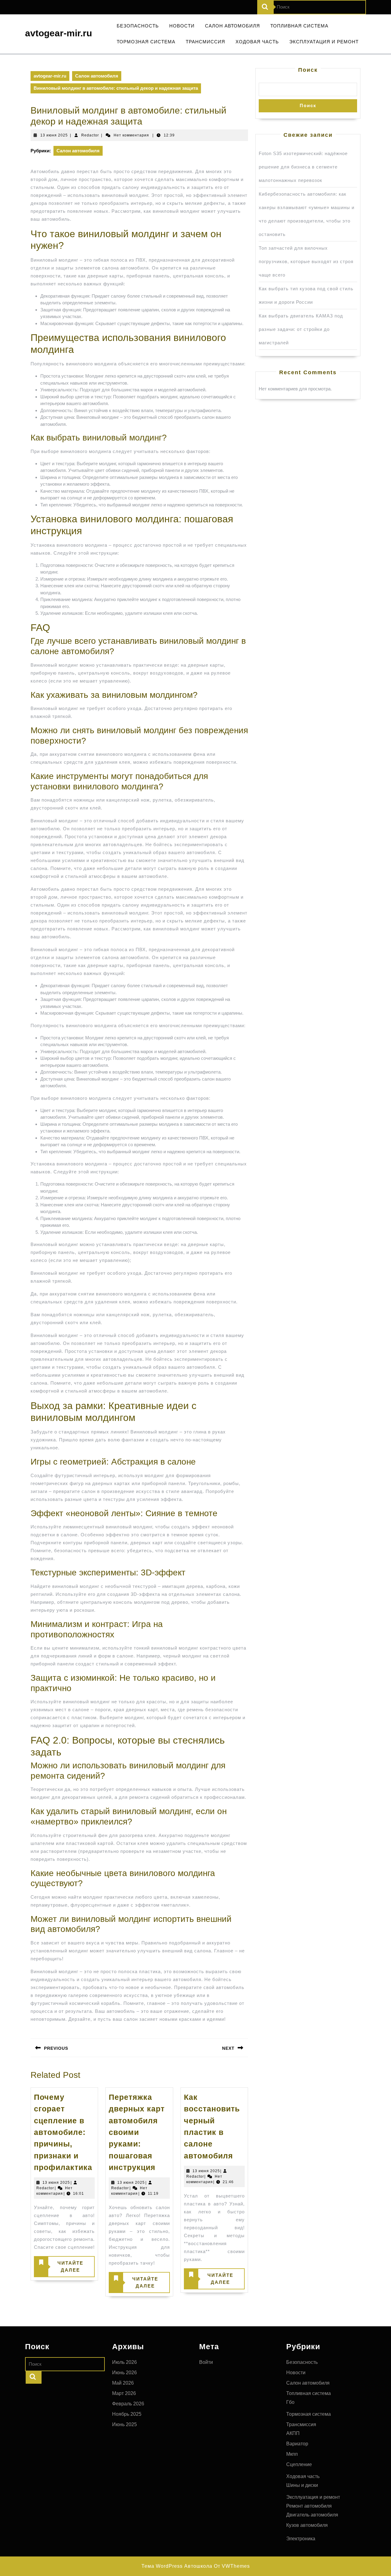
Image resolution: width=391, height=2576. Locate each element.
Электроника (301, 2539)
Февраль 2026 (128, 2404)
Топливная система (299, 26)
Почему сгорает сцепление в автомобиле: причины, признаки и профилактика (63, 2132)
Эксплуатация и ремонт (324, 42)
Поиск (308, 70)
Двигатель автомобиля (312, 2515)
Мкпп (292, 2454)
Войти (206, 2362)
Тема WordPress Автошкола (177, 2566)
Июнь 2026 (124, 2373)
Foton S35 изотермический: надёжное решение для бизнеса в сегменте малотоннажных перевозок (303, 167)
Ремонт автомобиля (309, 2506)
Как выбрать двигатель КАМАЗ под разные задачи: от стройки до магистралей (301, 329)
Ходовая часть (257, 42)
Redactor (90, 135)
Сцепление (299, 2464)
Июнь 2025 (124, 2424)
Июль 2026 (124, 2362)
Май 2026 (123, 2383)
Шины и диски (302, 2485)
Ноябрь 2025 (127, 2414)
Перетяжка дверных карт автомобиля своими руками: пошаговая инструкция (137, 2132)
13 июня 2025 (54, 135)
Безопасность (138, 26)
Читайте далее (59, 2268)
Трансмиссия (205, 42)
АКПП (293, 2433)
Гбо (290, 2402)
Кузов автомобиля (307, 2525)
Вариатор (297, 2444)
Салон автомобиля (232, 26)
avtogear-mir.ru (58, 33)
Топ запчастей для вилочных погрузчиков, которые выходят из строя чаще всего (306, 261)
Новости (182, 26)
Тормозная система (146, 42)
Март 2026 (124, 2393)
